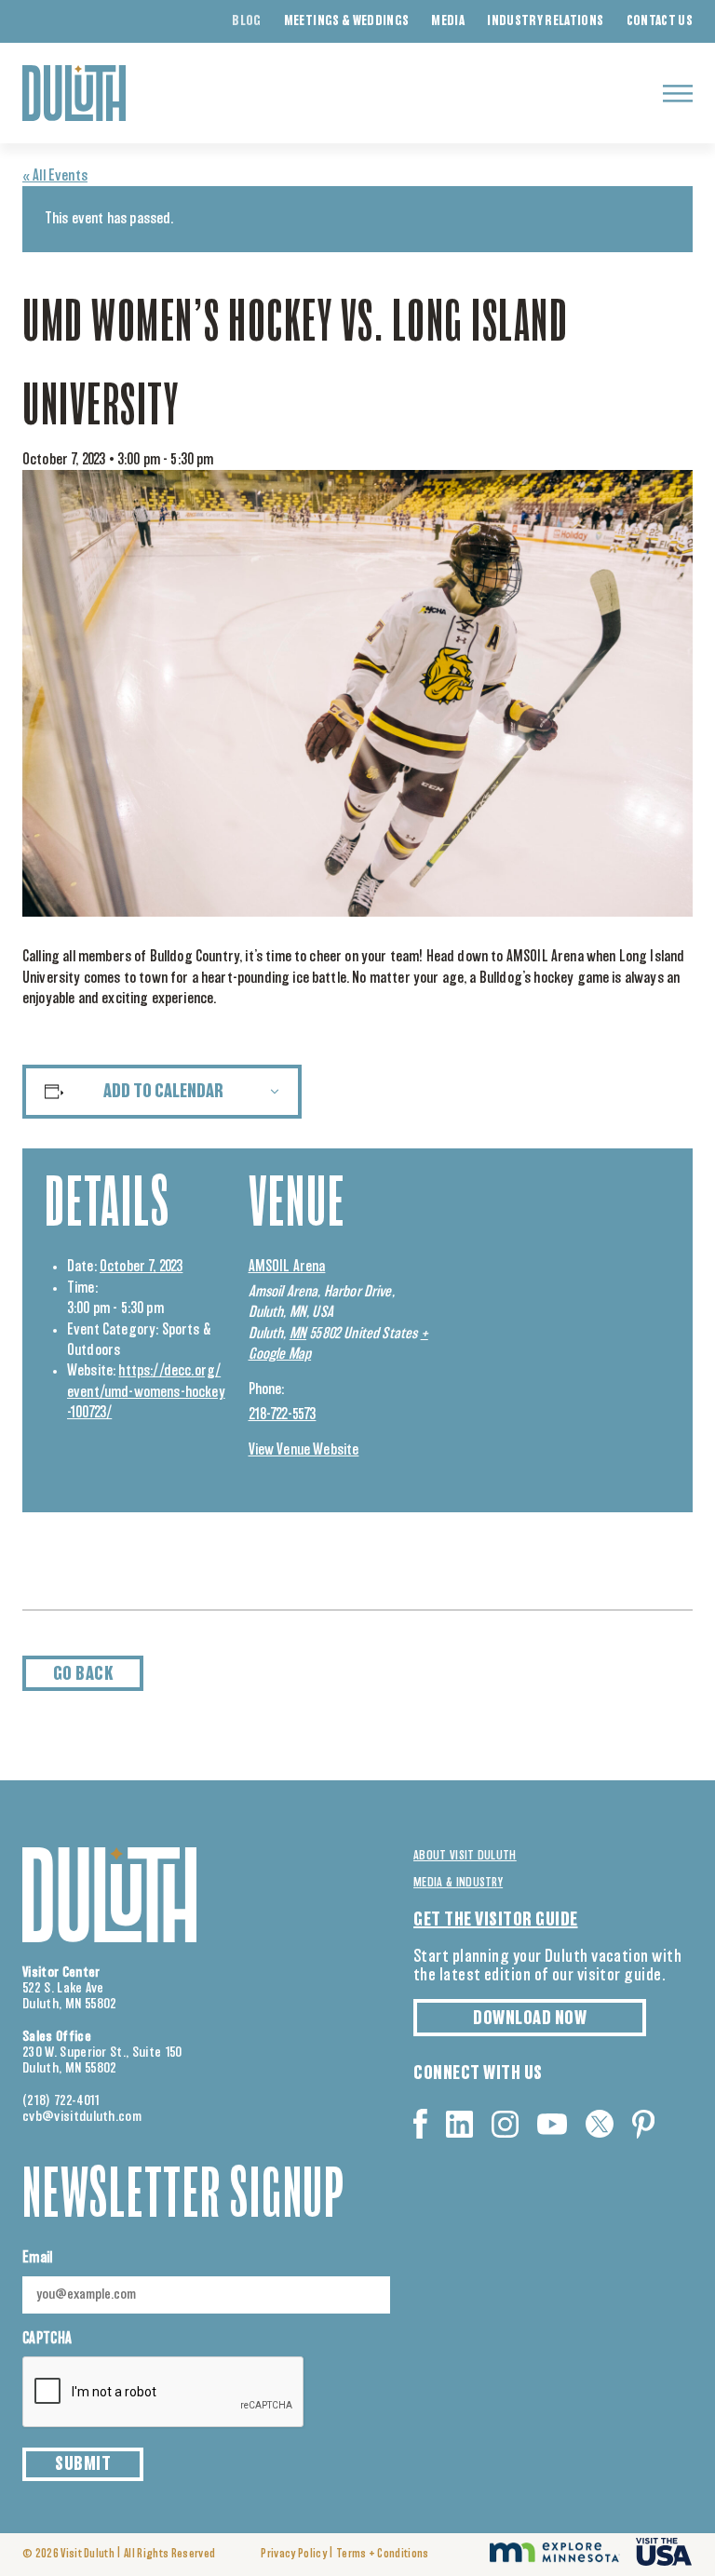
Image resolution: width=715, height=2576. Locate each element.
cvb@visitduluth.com (82, 2117)
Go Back (83, 1674)
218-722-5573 (283, 1415)
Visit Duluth (88, 2554)
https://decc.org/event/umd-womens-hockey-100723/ (146, 1392)
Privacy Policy (293, 2554)
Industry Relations (545, 21)
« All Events (55, 176)
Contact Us (660, 21)
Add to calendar (163, 1092)
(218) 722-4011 (61, 2101)
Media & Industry (458, 1883)
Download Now (530, 2019)
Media (448, 21)
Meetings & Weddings (347, 21)
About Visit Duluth (465, 1856)
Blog (246, 21)
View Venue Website (304, 1450)
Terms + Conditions (383, 2554)
